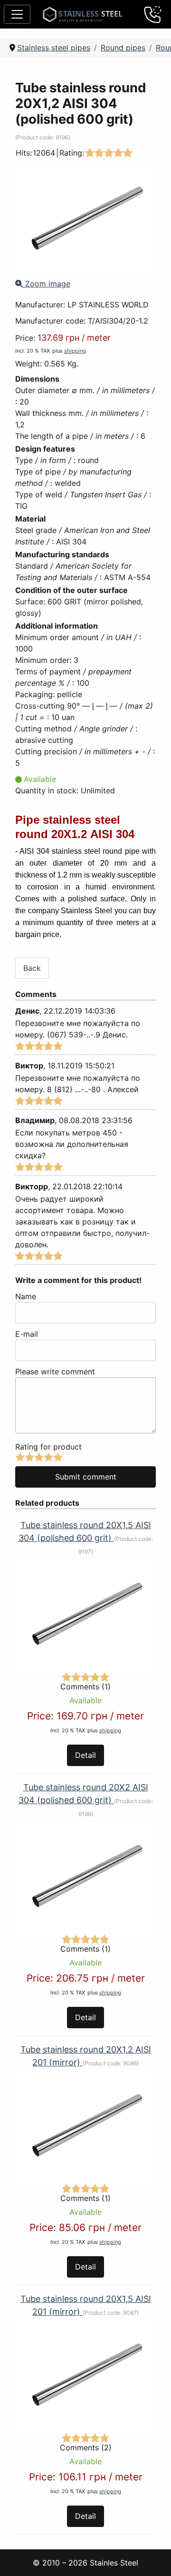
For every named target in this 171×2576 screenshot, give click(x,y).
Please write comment (55, 1372)
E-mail (27, 1334)
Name (26, 1296)
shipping (75, 351)
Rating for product (48, 1447)
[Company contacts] (153, 14)
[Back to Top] (152, 2556)
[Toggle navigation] (17, 14)
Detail (85, 1755)
